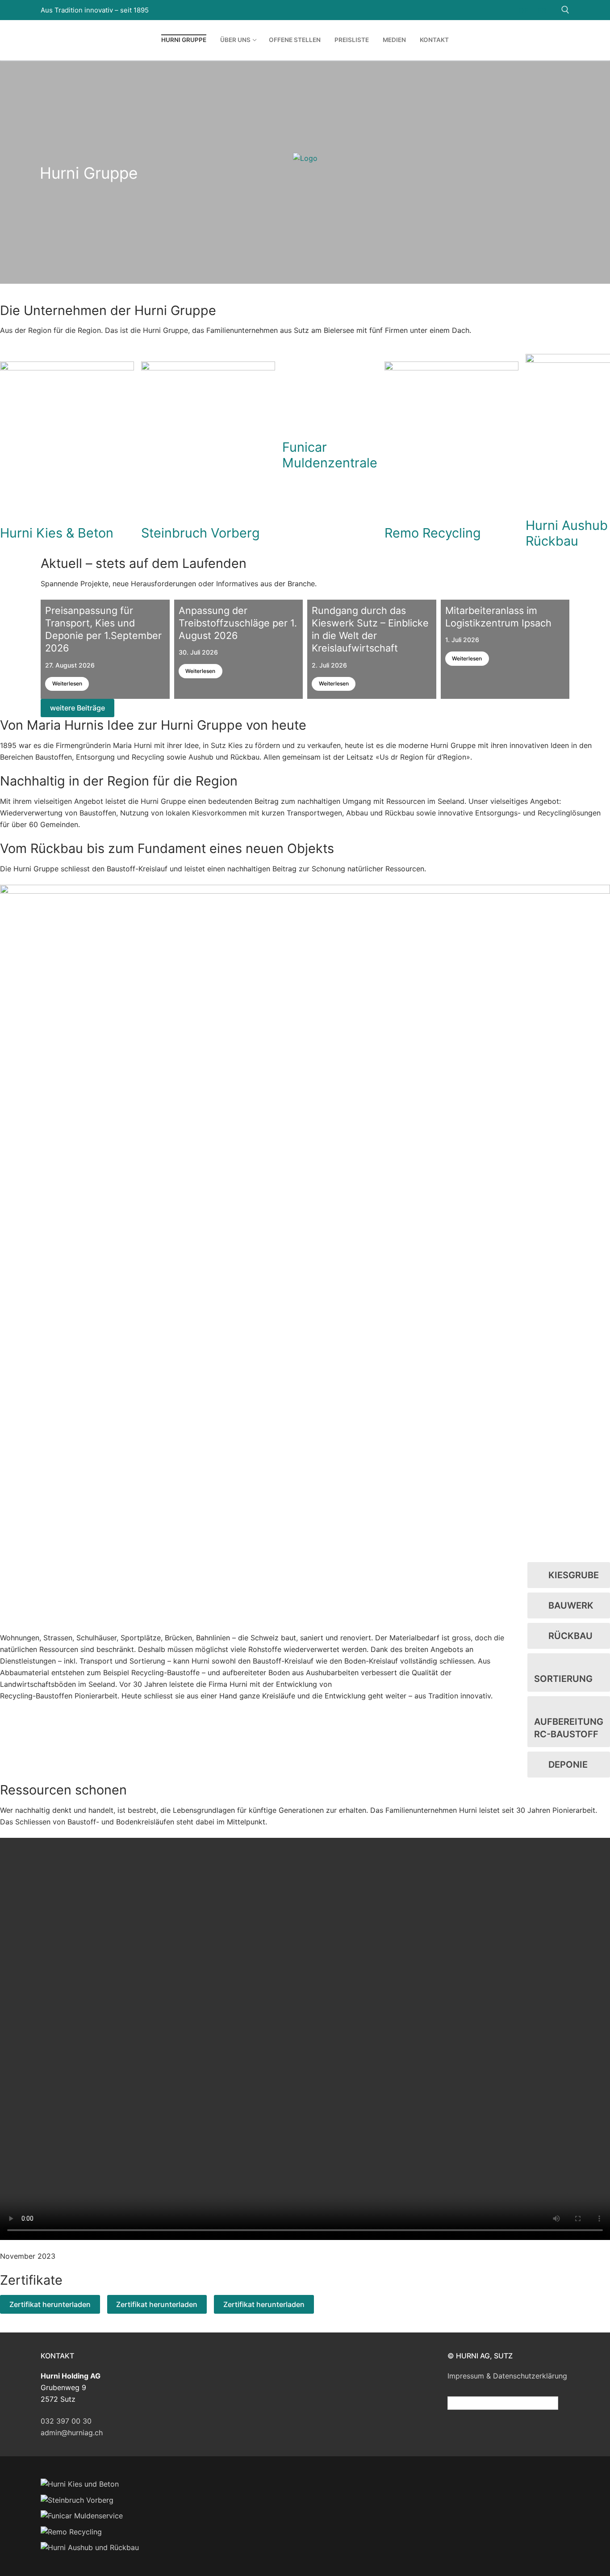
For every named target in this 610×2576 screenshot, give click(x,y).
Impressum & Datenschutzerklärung (507, 2376)
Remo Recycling (433, 533)
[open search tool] (565, 10)
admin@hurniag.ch (72, 2433)
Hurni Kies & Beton (57, 533)
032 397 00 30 (66, 2421)
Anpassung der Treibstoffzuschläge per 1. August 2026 (238, 623)
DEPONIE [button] (568, 1765)
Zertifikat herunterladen (50, 2304)
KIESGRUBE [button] (574, 1575)
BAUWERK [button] (571, 1605)
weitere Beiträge (77, 708)
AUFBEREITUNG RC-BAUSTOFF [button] (569, 1728)
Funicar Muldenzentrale (330, 455)
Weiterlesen (67, 683)
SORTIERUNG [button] (563, 1679)
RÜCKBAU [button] (570, 1636)
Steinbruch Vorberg (201, 533)
